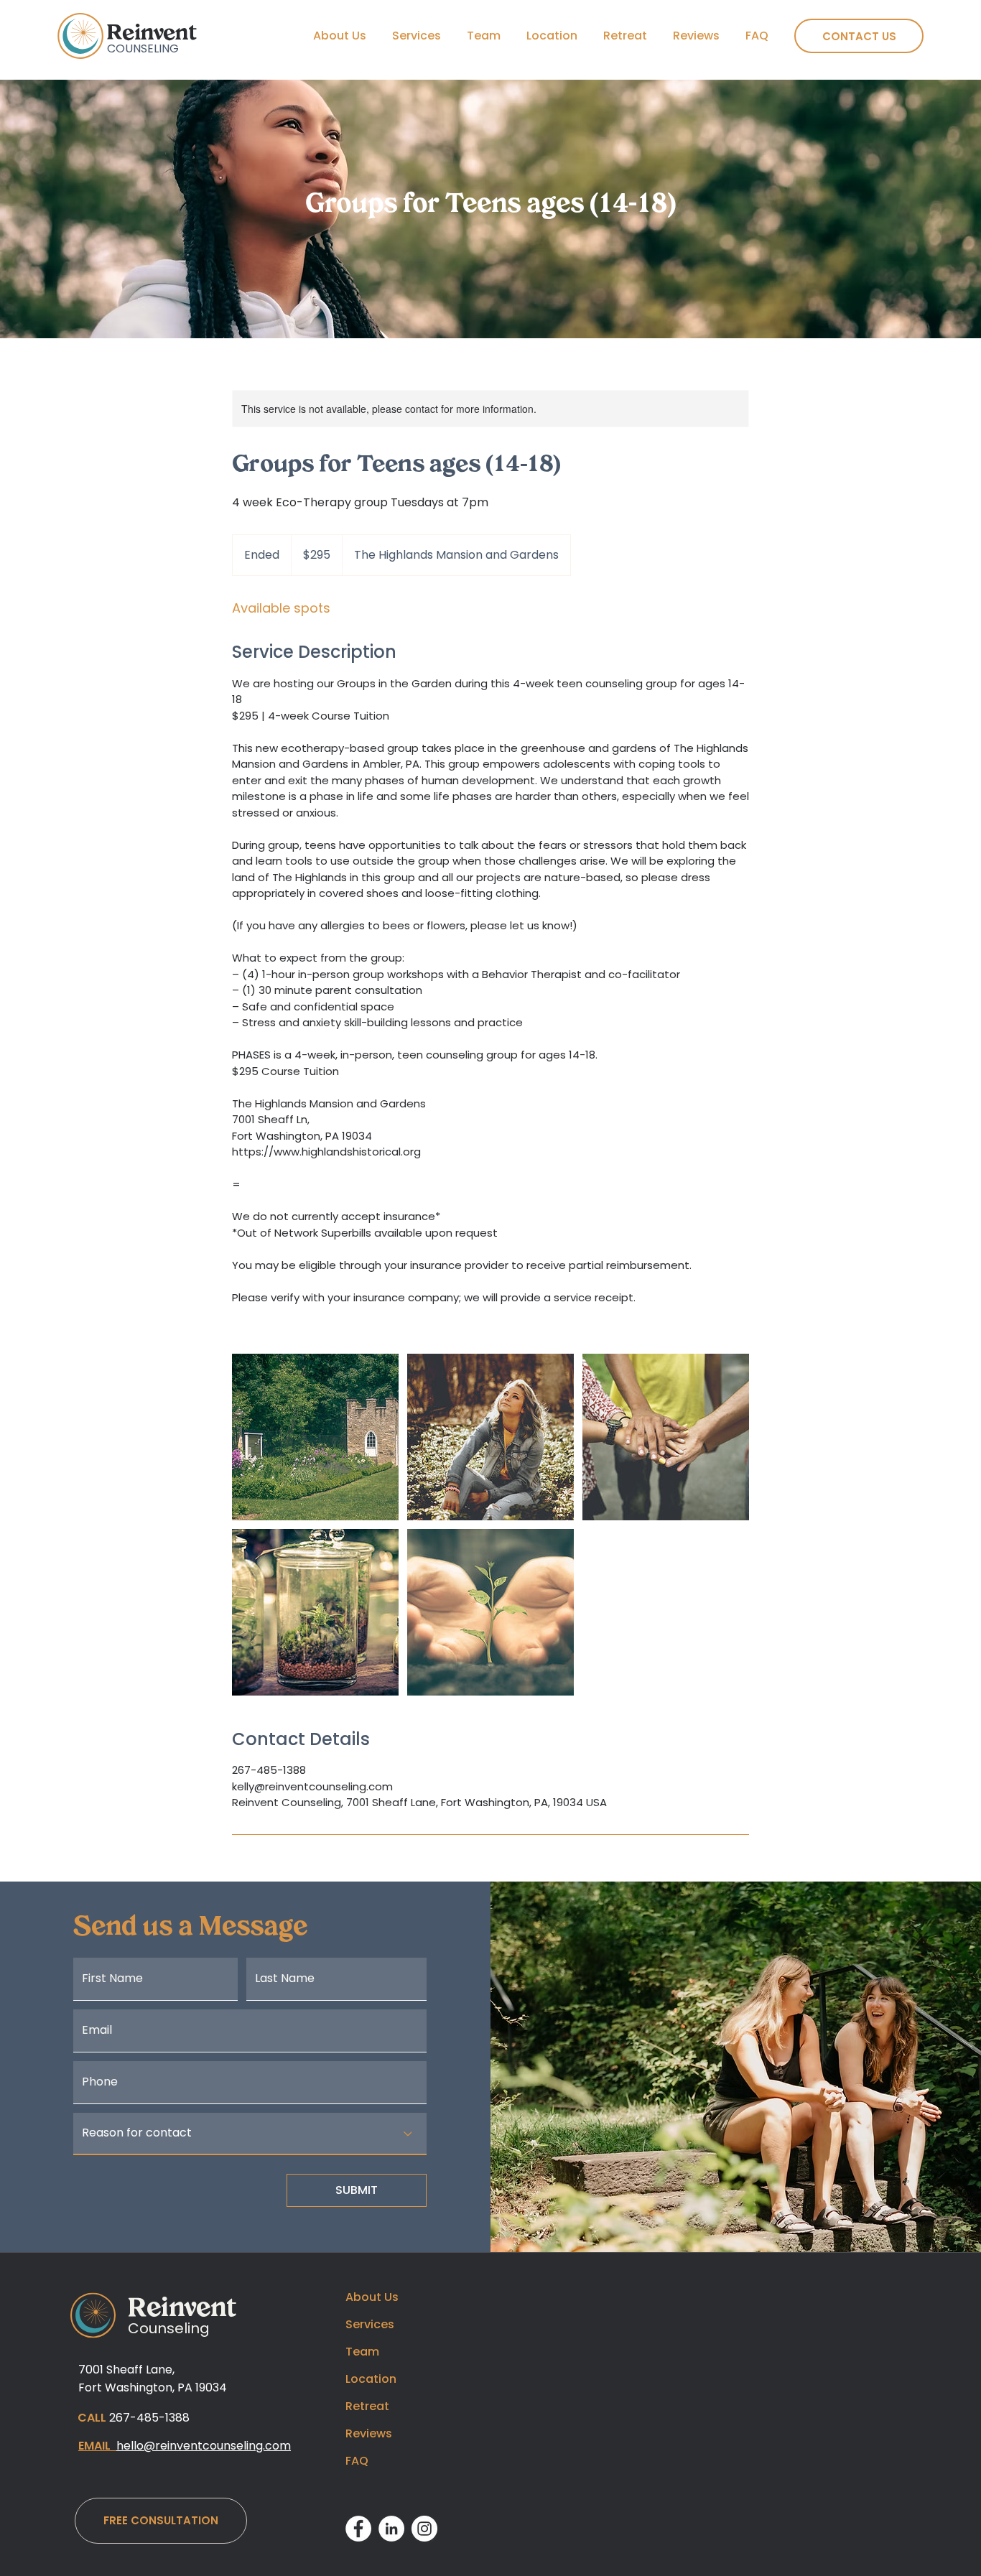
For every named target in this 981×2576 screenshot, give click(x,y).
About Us (372, 2297)
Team (362, 2352)
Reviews (369, 2433)
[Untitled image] (315, 1437)
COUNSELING (143, 48)
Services (370, 2324)
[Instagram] (424, 2529)
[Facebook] (358, 2529)
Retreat (367, 2406)
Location (371, 2379)
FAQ (357, 2461)
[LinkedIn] (391, 2529)
